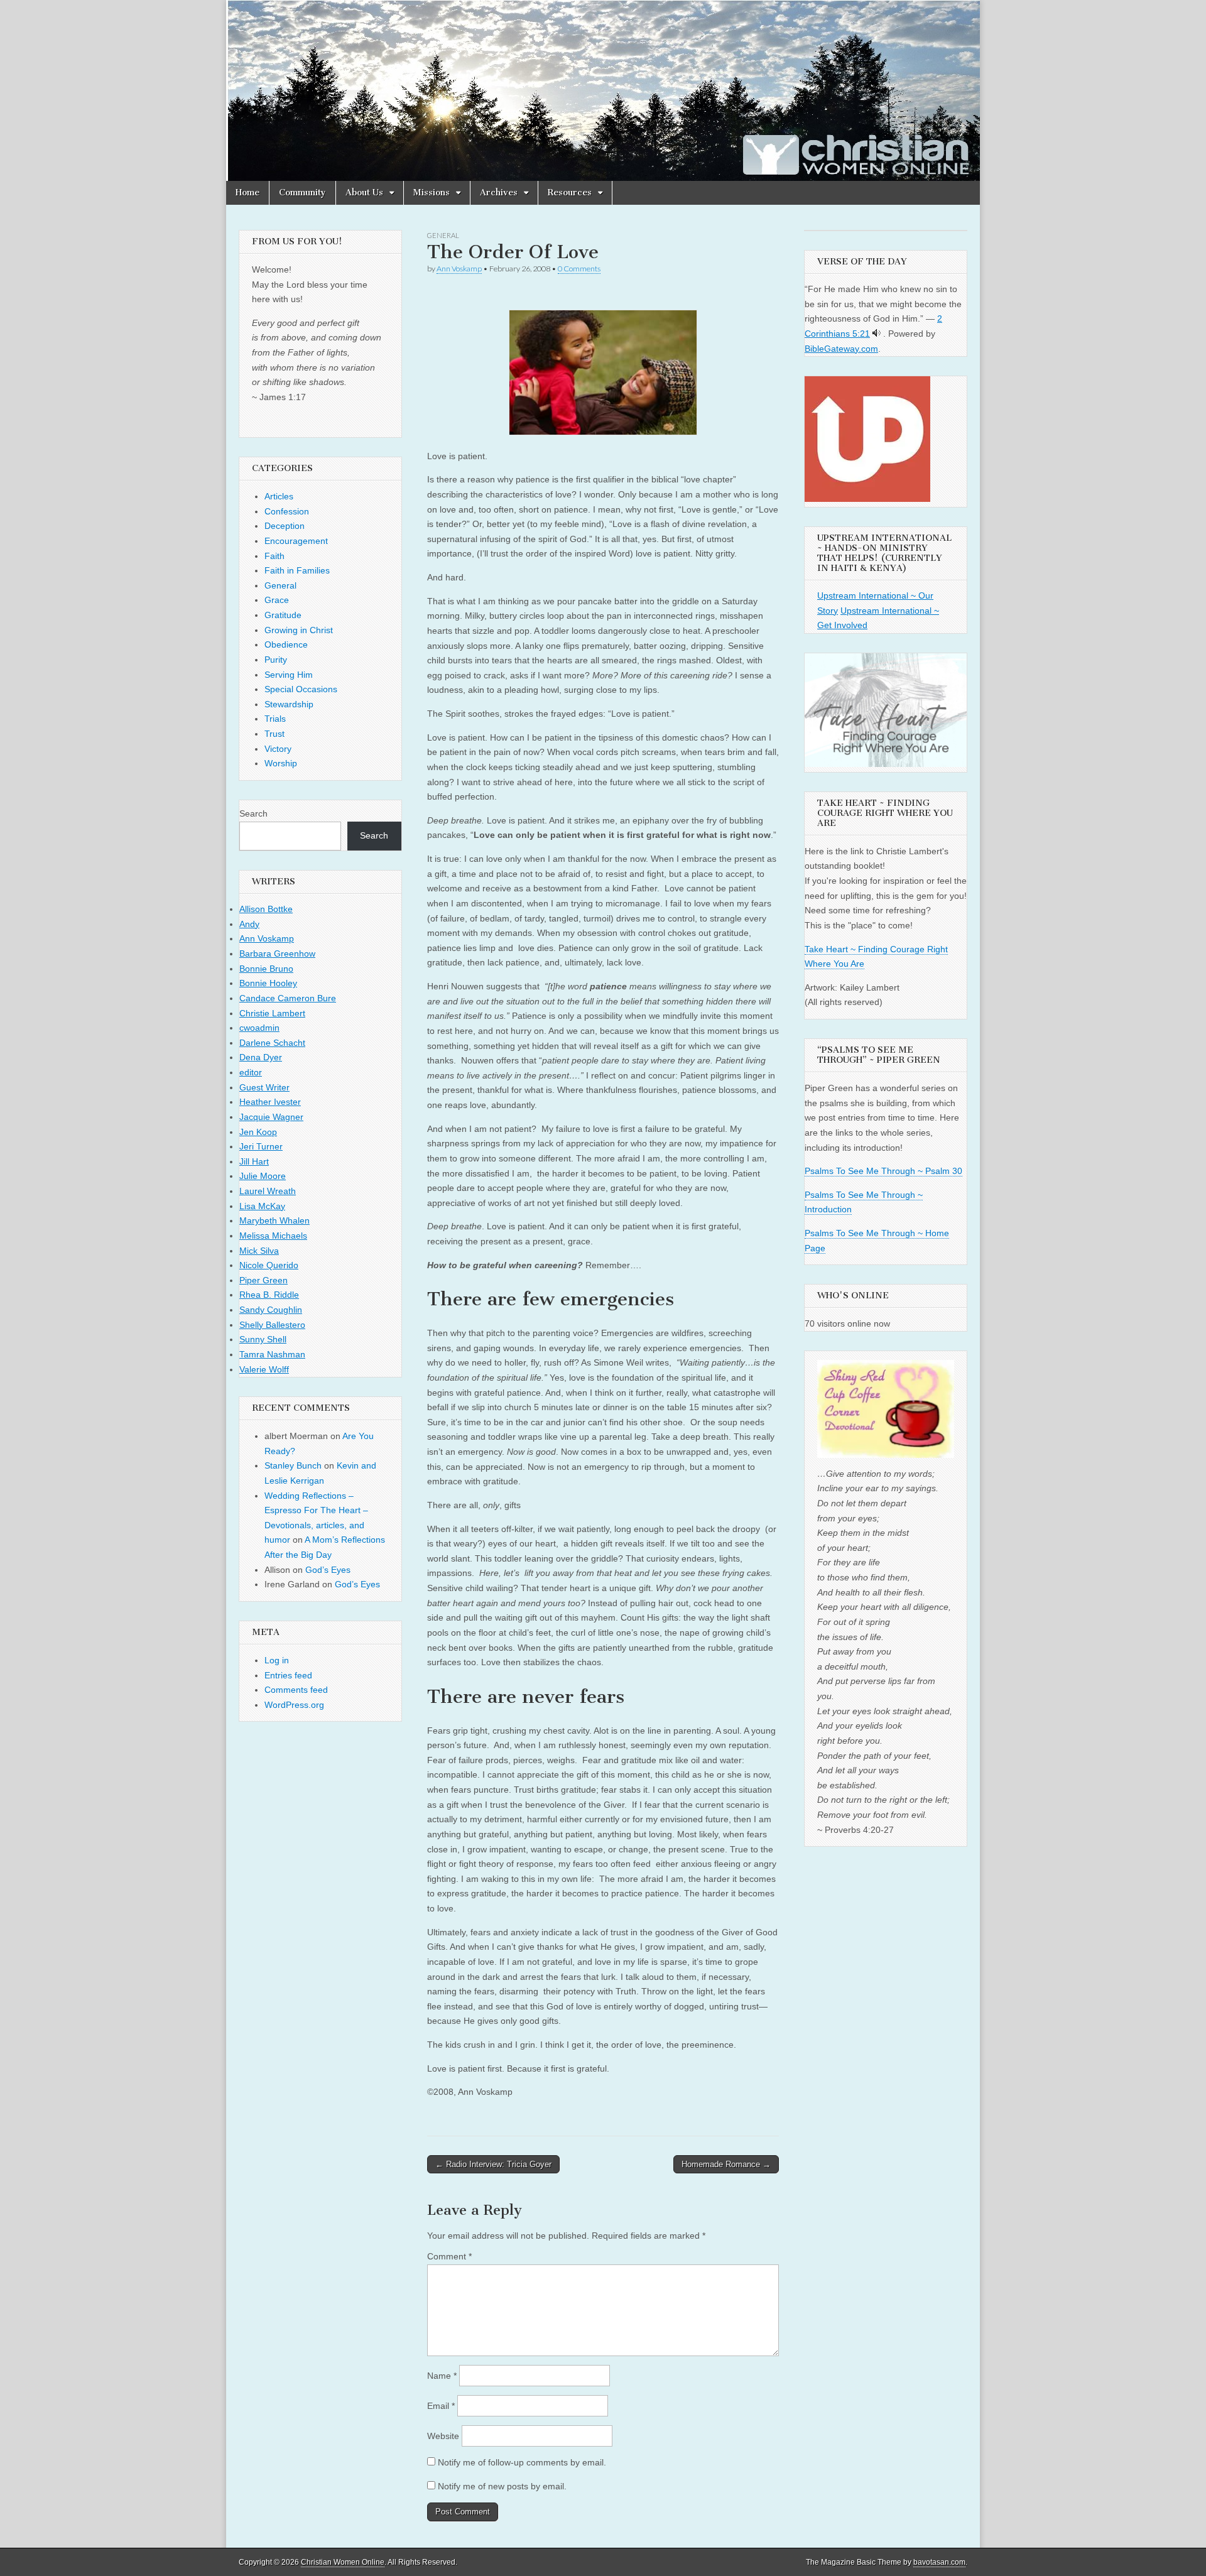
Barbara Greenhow (277, 954)
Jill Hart (254, 1161)
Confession (287, 511)
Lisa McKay (262, 1206)
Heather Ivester (270, 1102)
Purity (276, 660)
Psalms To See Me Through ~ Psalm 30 (883, 1171)
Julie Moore (263, 1176)
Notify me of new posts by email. (502, 2486)
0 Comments (579, 269)
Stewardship (289, 704)
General (443, 235)
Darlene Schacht (272, 1043)
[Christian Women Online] (603, 90)
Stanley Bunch (293, 1465)
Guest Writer (264, 1087)
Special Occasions (301, 689)
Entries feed (288, 1675)
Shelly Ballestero (272, 1325)
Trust (274, 734)
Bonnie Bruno (266, 969)
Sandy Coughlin (271, 1310)
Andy (249, 924)
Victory (278, 749)
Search (253, 813)
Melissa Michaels (273, 1236)
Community (302, 193)
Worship (281, 763)
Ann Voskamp (459, 269)
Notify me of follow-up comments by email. (522, 2462)
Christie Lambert (272, 1013)
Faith (274, 556)
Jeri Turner (261, 1146)
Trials (275, 719)
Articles (279, 496)
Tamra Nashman (272, 1354)
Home (247, 193)
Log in (277, 1660)
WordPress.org (294, 1705)
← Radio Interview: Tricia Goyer (493, 2164)
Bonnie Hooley (268, 983)
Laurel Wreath (268, 1191)
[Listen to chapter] (877, 334)
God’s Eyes (328, 1570)
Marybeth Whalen (274, 1220)
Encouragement (296, 541)
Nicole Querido (269, 1265)
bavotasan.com (939, 2562)
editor (251, 1072)
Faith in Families (297, 570)
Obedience (286, 644)
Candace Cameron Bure (288, 998)
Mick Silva (259, 1251)
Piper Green (263, 1280)
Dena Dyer (261, 1057)
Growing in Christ (299, 630)
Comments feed (296, 1690)
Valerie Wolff (264, 1369)
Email (441, 2406)
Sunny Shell (263, 1339)
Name (442, 2376)
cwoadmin (259, 1028)
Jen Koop (258, 1132)
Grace (277, 600)
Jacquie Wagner (271, 1117)
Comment (449, 2256)
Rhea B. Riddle (269, 1295)
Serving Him (289, 675)
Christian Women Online (343, 2562)
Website (443, 2436)
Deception (285, 526)
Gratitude (283, 615)
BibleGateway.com (841, 349)
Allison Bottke (266, 909)
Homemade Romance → (726, 2164)
